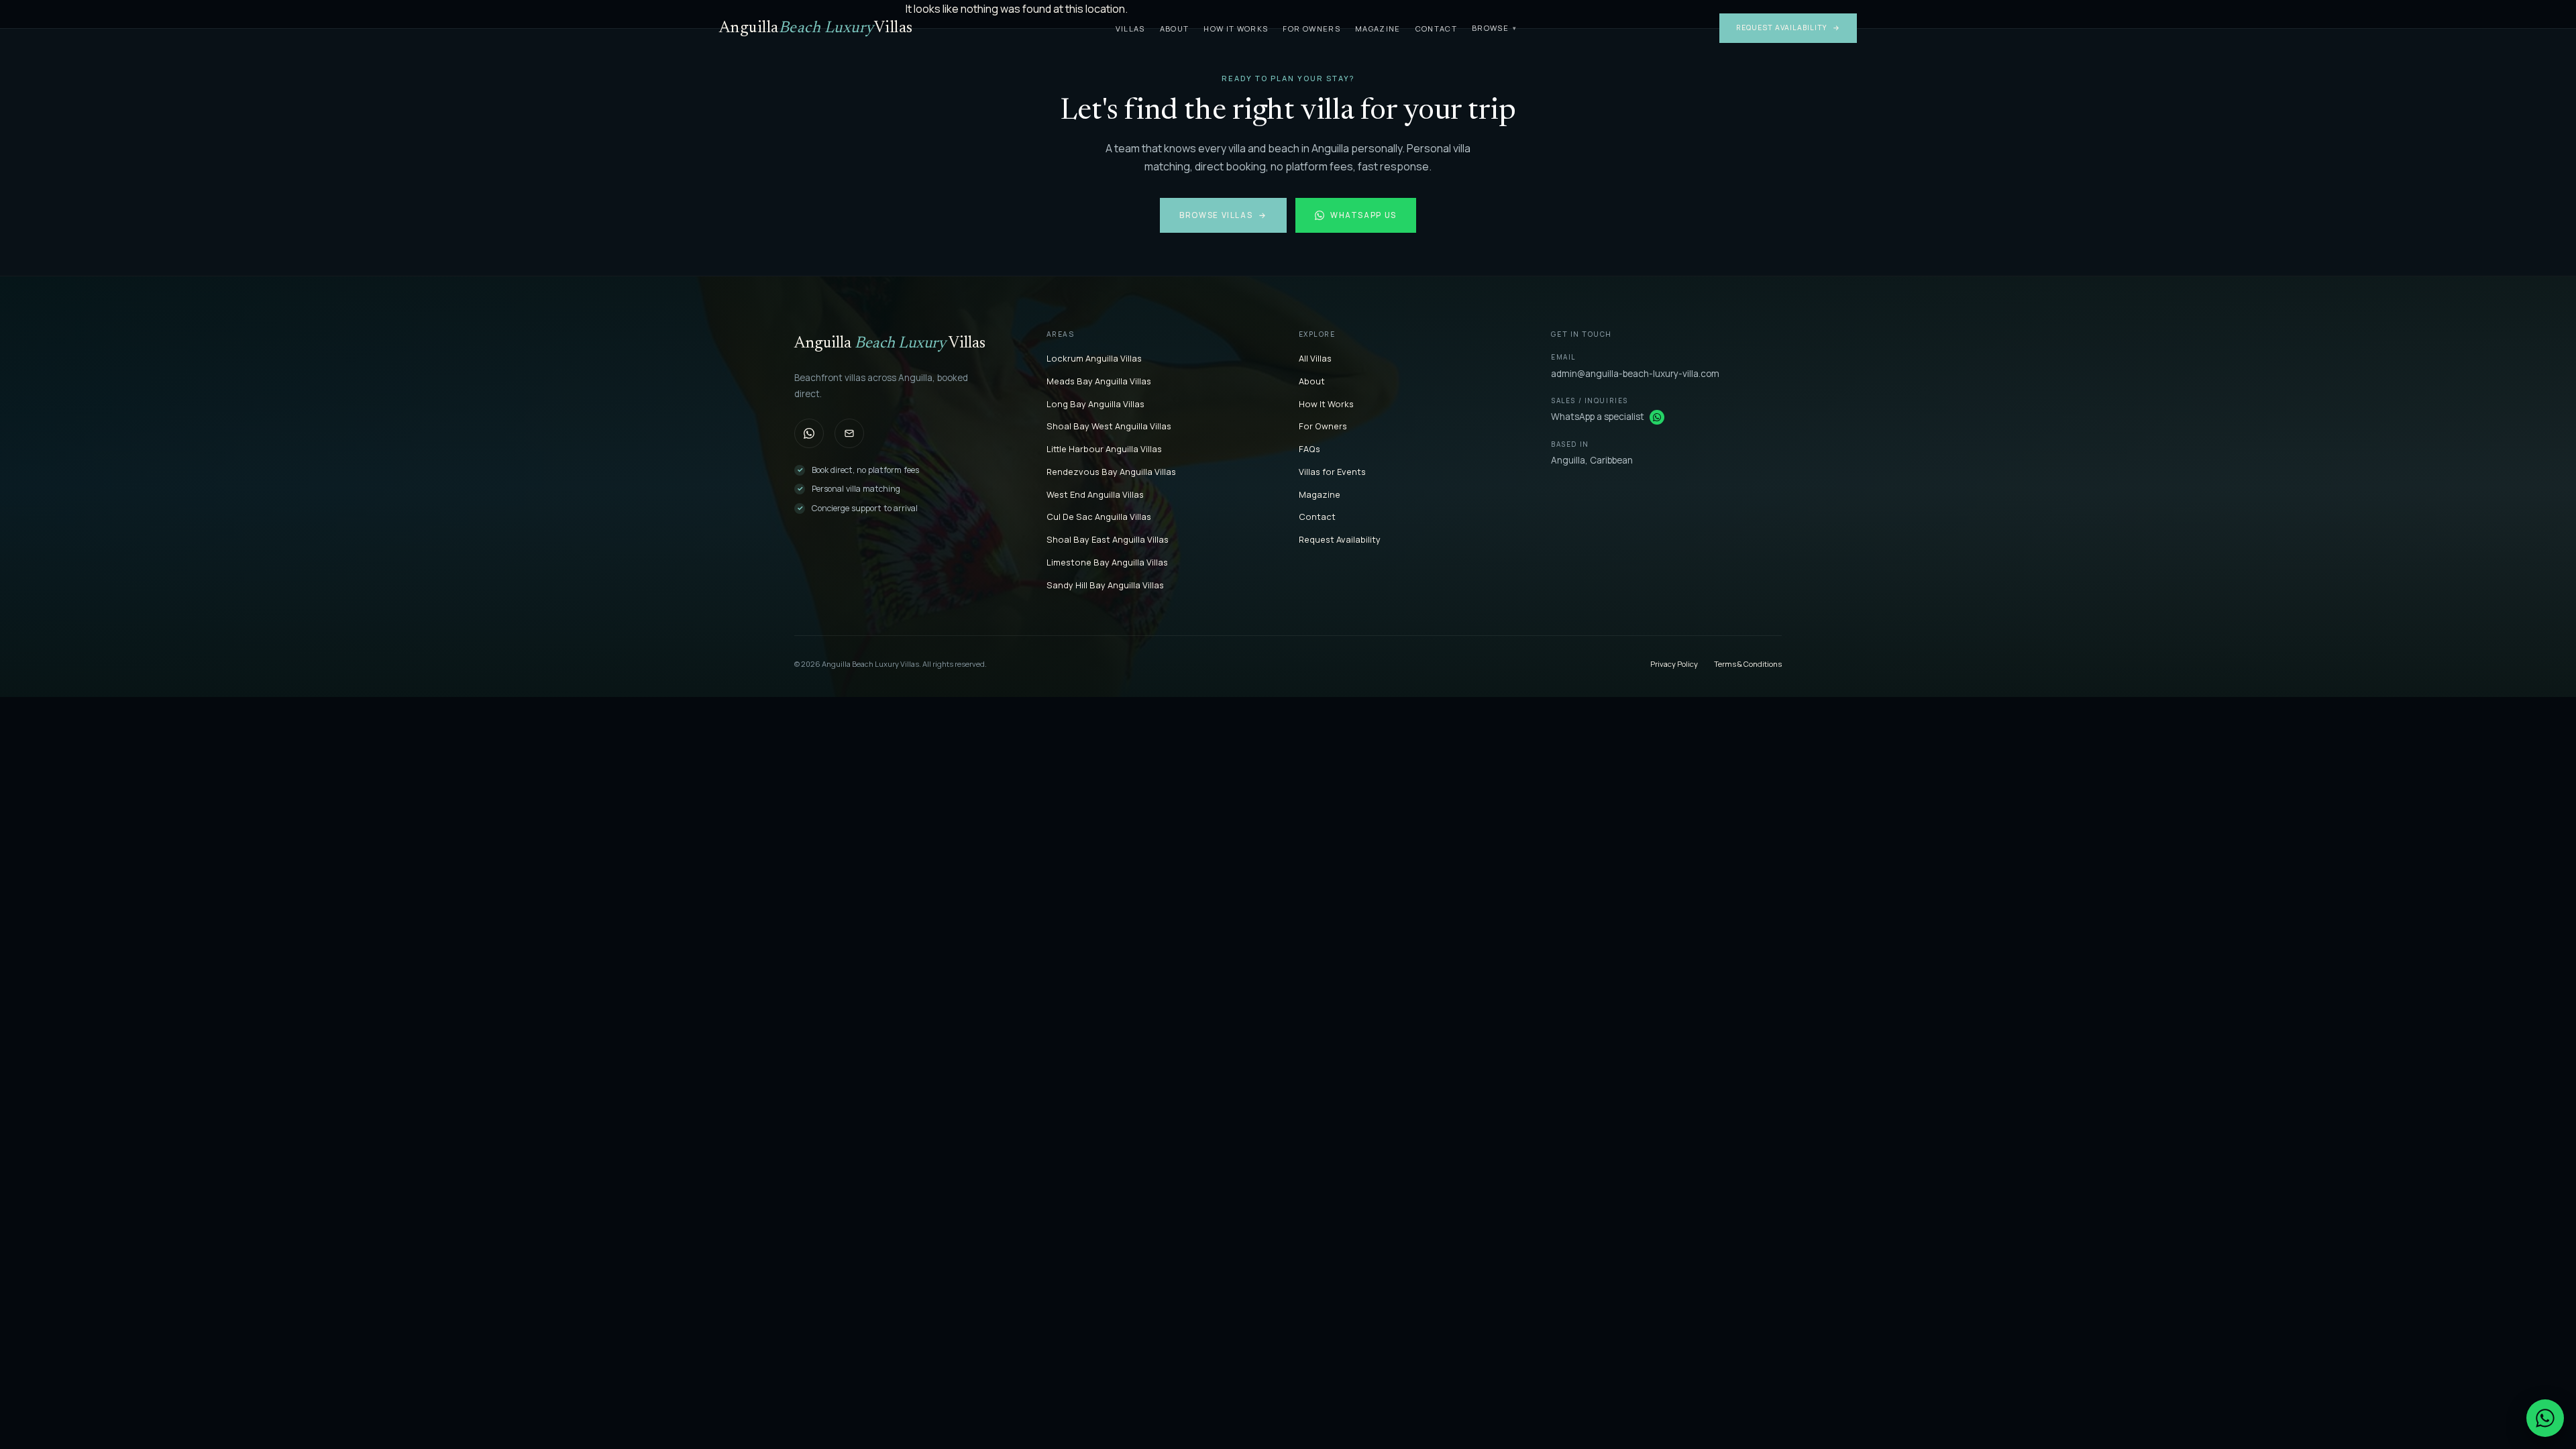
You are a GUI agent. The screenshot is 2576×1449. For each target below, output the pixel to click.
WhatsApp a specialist (1598, 417)
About (1175, 29)
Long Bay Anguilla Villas (1095, 404)
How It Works (1236, 29)
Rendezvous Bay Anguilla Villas (1111, 472)
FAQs (1309, 449)
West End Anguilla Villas (1095, 494)
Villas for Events (1332, 472)
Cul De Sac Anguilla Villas (1099, 517)
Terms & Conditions (1748, 664)
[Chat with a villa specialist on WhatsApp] (2545, 1418)
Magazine (1378, 29)
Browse (1494, 28)
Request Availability (1788, 28)
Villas (1130, 29)
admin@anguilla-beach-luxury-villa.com (1635, 374)
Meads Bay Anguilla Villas (1099, 381)
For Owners (1311, 29)
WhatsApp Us (1363, 215)
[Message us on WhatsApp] (1657, 417)
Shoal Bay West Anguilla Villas (1109, 426)
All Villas (1315, 358)
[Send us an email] (849, 433)
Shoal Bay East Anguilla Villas (1108, 539)
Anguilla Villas (816, 28)
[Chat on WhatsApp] (809, 433)
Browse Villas (1223, 215)
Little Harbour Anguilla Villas (1104, 449)
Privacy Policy (1674, 664)
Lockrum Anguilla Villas (1094, 358)
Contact (1436, 29)
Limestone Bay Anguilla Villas (1107, 562)
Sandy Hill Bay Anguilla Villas (1105, 585)
